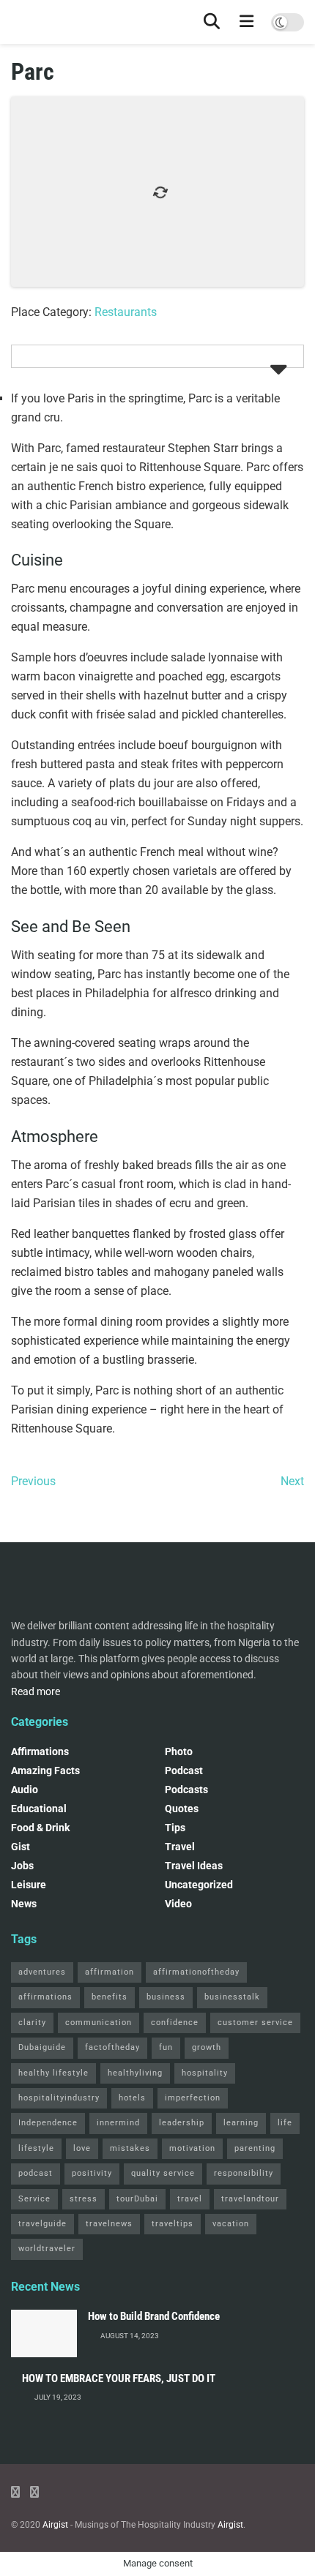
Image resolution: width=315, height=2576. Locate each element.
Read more (36, 1691)
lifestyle (36, 2148)
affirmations (45, 1997)
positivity (92, 2173)
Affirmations (40, 1751)
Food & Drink (40, 1828)
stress (84, 2199)
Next (292, 1481)
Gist (21, 1847)
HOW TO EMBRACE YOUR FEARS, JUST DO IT (119, 2378)
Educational (39, 1809)
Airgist (55, 2525)
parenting (255, 2148)
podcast (184, 1770)
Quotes (182, 1809)
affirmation (110, 1972)
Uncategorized (199, 1885)
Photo (179, 1751)
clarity (32, 2023)
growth (207, 2047)
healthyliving (135, 2073)
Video (178, 1904)
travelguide (42, 2224)
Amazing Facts (45, 1770)
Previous (33, 1481)
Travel (180, 1847)
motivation (192, 2148)
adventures (42, 1972)
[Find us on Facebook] (15, 2492)
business (166, 1997)
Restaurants (126, 312)
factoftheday (112, 2047)
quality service (163, 2173)
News (24, 1904)
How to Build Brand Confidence (154, 2316)
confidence (175, 2023)
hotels (132, 2098)
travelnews (109, 2224)
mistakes (130, 2148)
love (82, 2148)
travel (190, 2199)
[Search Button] (212, 22)
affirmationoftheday (196, 1972)
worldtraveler (47, 2249)
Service (34, 2199)
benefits (110, 1997)
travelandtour (250, 2199)
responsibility (244, 2173)
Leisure (29, 1885)
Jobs (22, 1866)
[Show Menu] (247, 22)
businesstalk (232, 1997)
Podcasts (186, 1790)
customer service (255, 2023)
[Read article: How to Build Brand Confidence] (44, 2333)
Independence (48, 2123)
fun (166, 2047)
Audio (25, 1790)
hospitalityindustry (59, 2098)
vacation (231, 2224)
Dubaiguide (42, 2047)
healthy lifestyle (53, 2073)
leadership (182, 2123)
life (285, 2123)
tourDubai (137, 2199)
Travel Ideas (194, 1866)
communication (99, 2023)
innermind (118, 2123)
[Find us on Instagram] (34, 2492)
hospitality (205, 2073)
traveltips (173, 2224)
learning (241, 2123)
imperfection (193, 2098)
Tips (175, 1828)
